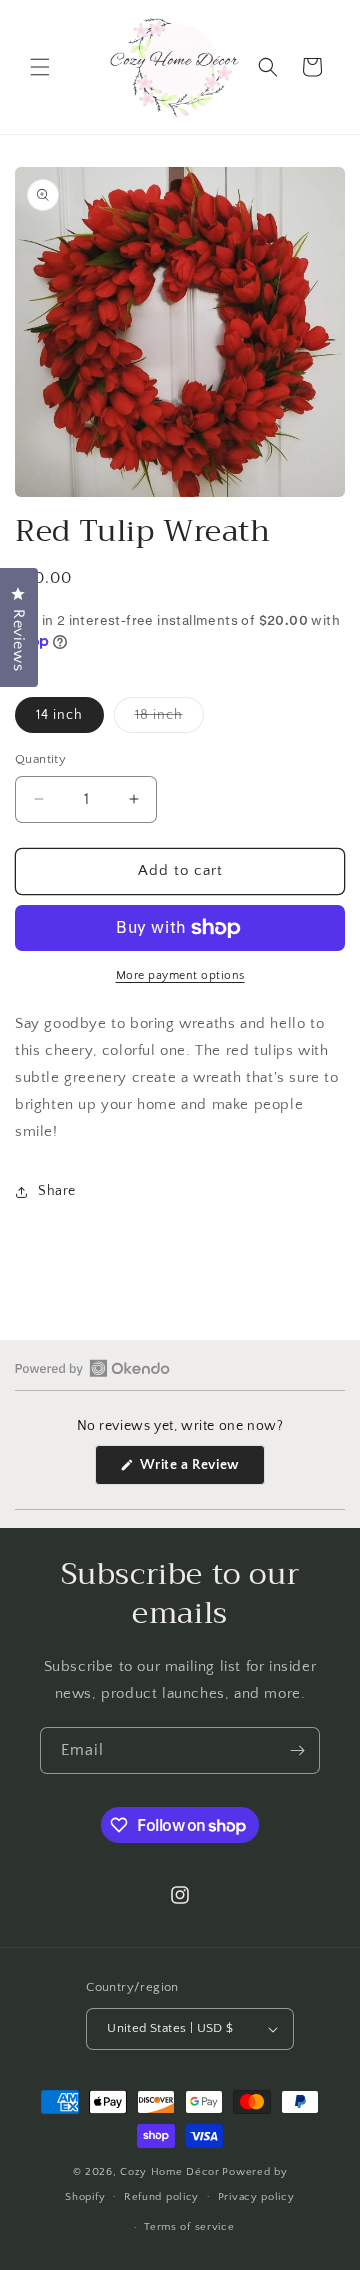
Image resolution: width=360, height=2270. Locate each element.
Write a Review (201, 1470)
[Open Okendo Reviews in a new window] (92, 1368)
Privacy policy (256, 2197)
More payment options (180, 975)
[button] (40, 67)
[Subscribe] (297, 1750)
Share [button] (57, 1191)
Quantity (40, 759)
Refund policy (161, 2197)
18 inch (169, 719)
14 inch (59, 715)
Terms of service (189, 2227)
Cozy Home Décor (170, 2172)
